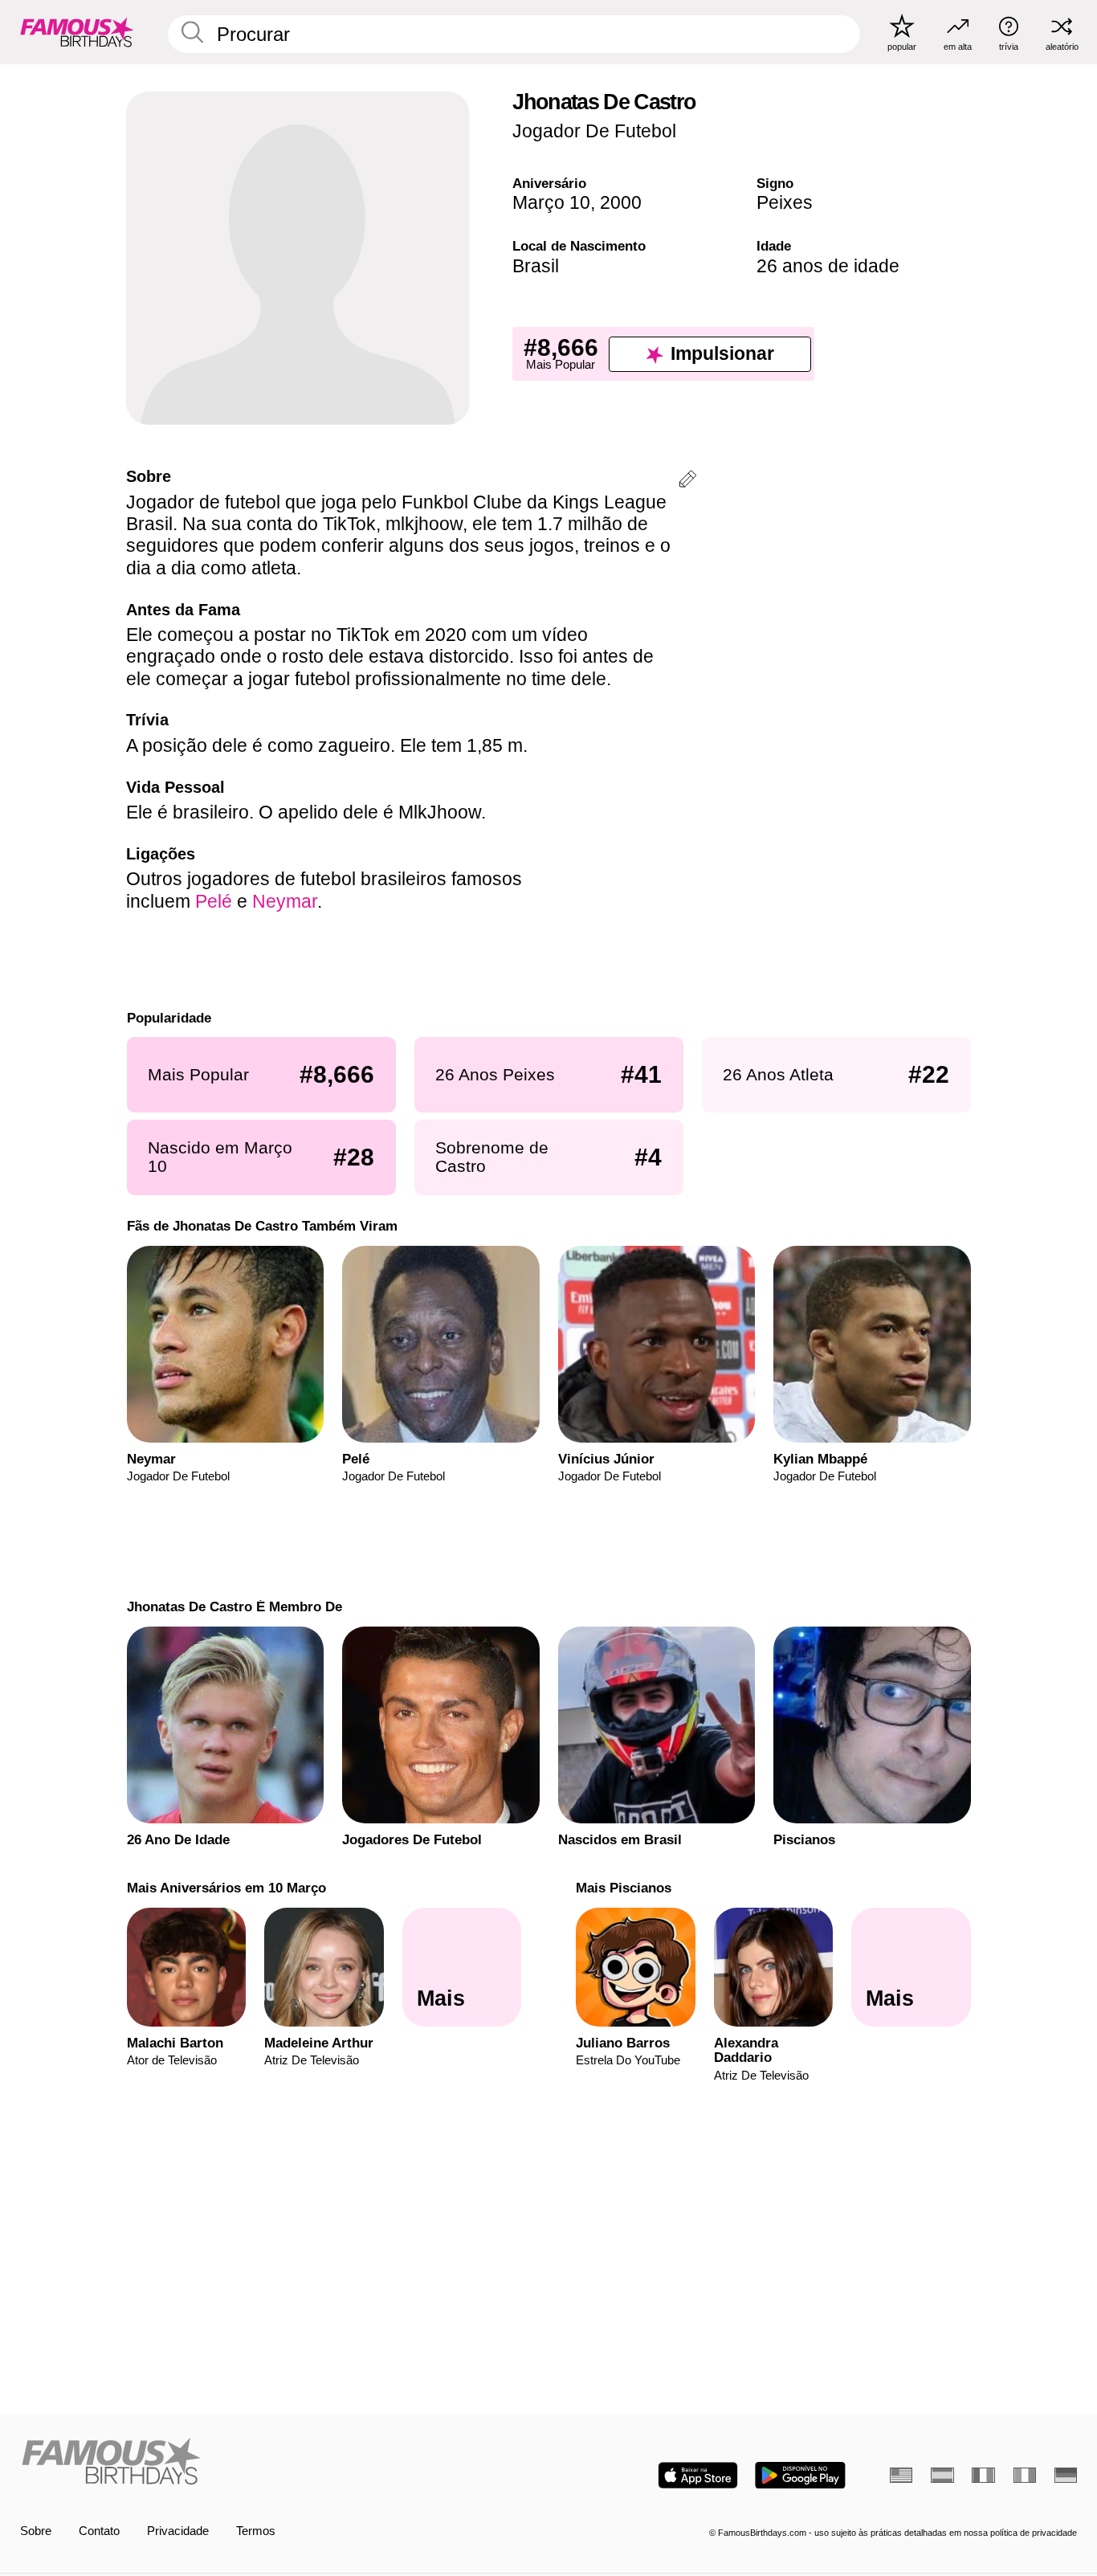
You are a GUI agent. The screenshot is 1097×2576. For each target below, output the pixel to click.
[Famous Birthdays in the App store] (698, 2475)
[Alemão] (1066, 2475)
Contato (99, 2531)
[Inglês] (901, 2475)
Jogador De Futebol (594, 131)
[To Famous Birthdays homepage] (77, 32)
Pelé (214, 901)
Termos (256, 2531)
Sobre (36, 2531)
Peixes (785, 202)
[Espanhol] (942, 2475)
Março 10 (551, 202)
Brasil (536, 266)
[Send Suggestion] (687, 482)
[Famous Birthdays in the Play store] (800, 2475)
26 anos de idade (828, 266)
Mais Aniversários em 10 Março (226, 1888)
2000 (621, 202)
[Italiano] (1025, 2475)
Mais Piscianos (624, 1888)
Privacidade (178, 2531)
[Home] (280, 2463)
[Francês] (983, 2475)
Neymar (285, 901)
